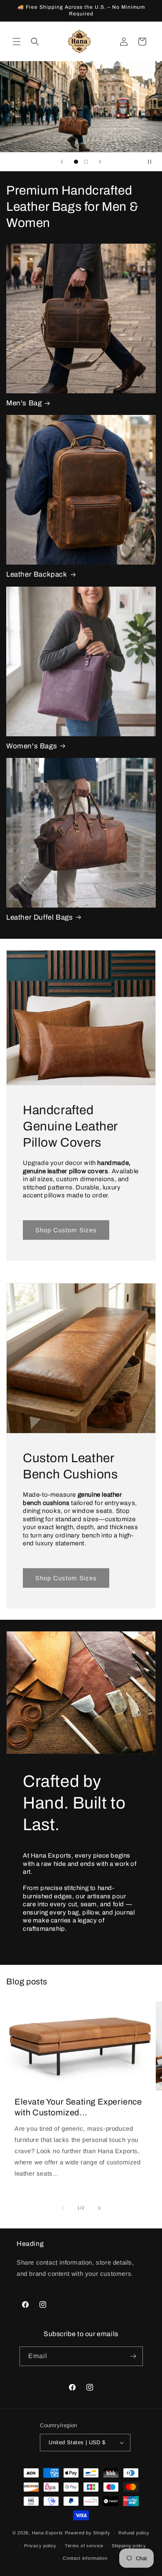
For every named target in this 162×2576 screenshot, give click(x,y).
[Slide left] (63, 2208)
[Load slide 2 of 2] (86, 162)
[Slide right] (99, 2208)
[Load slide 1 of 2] (76, 162)
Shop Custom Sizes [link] (66, 1230)
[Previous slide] (62, 162)
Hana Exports (48, 2533)
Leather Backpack (37, 574)
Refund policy (134, 2533)
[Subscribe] (133, 2356)
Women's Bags (32, 746)
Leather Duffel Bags (39, 917)
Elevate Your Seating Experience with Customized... (78, 2107)
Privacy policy (40, 2546)
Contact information (85, 2558)
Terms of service (84, 2546)
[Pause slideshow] (153, 162)
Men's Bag (24, 403)
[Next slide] (100, 162)
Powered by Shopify (88, 2533)
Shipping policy (129, 2546)
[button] (17, 42)
